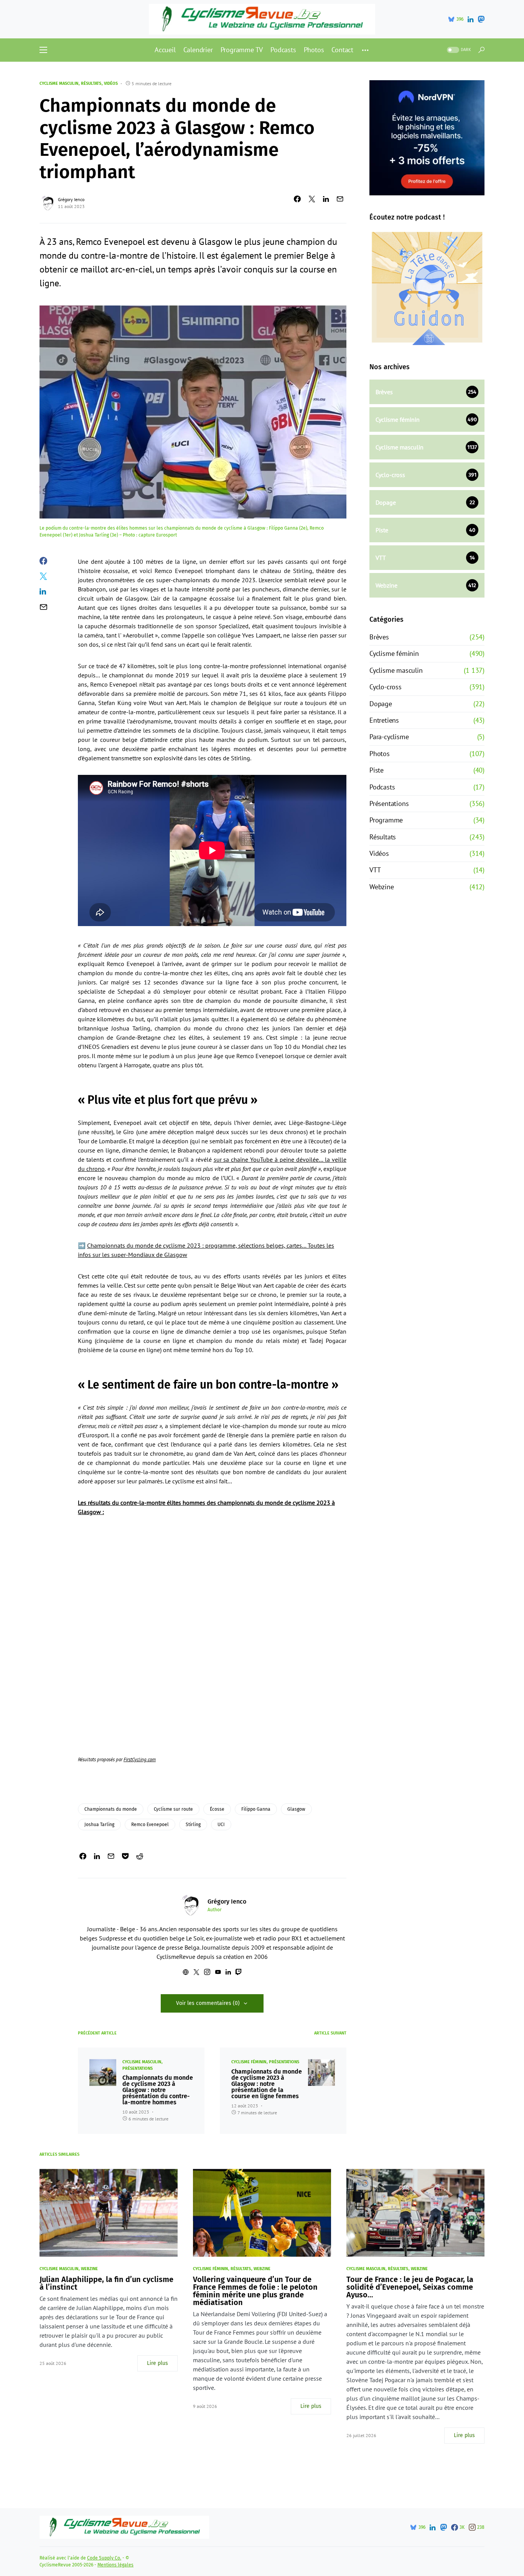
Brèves (379, 637)
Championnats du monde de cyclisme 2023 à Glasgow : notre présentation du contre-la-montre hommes (158, 2090)
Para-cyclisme (389, 737)
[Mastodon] (481, 19)
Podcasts (382, 787)
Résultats (91, 83)
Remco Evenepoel (150, 1825)
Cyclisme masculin (59, 83)
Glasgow (296, 1809)
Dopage (381, 704)
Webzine (382, 887)
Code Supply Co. (104, 2558)
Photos (380, 754)
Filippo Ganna (256, 1809)
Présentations (138, 2068)
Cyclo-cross (386, 687)
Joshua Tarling (99, 1825)
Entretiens (384, 720)
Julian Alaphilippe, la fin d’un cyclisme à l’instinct (106, 2283)
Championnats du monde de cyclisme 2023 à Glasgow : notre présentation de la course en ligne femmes (267, 2084)
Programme (386, 820)
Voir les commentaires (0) (208, 2003)
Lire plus (157, 2363)
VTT (375, 870)
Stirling (193, 1825)
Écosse (217, 1809)
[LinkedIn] (470, 19)
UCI (221, 1825)
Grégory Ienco (71, 199)
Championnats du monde (111, 1809)
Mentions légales (115, 2565)
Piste (377, 770)
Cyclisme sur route (173, 1809)
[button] (43, 50)
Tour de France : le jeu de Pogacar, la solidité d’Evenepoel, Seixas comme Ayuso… (410, 2287)
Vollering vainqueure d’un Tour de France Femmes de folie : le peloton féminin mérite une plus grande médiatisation (255, 2291)
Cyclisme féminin (249, 2062)
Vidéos (111, 83)
